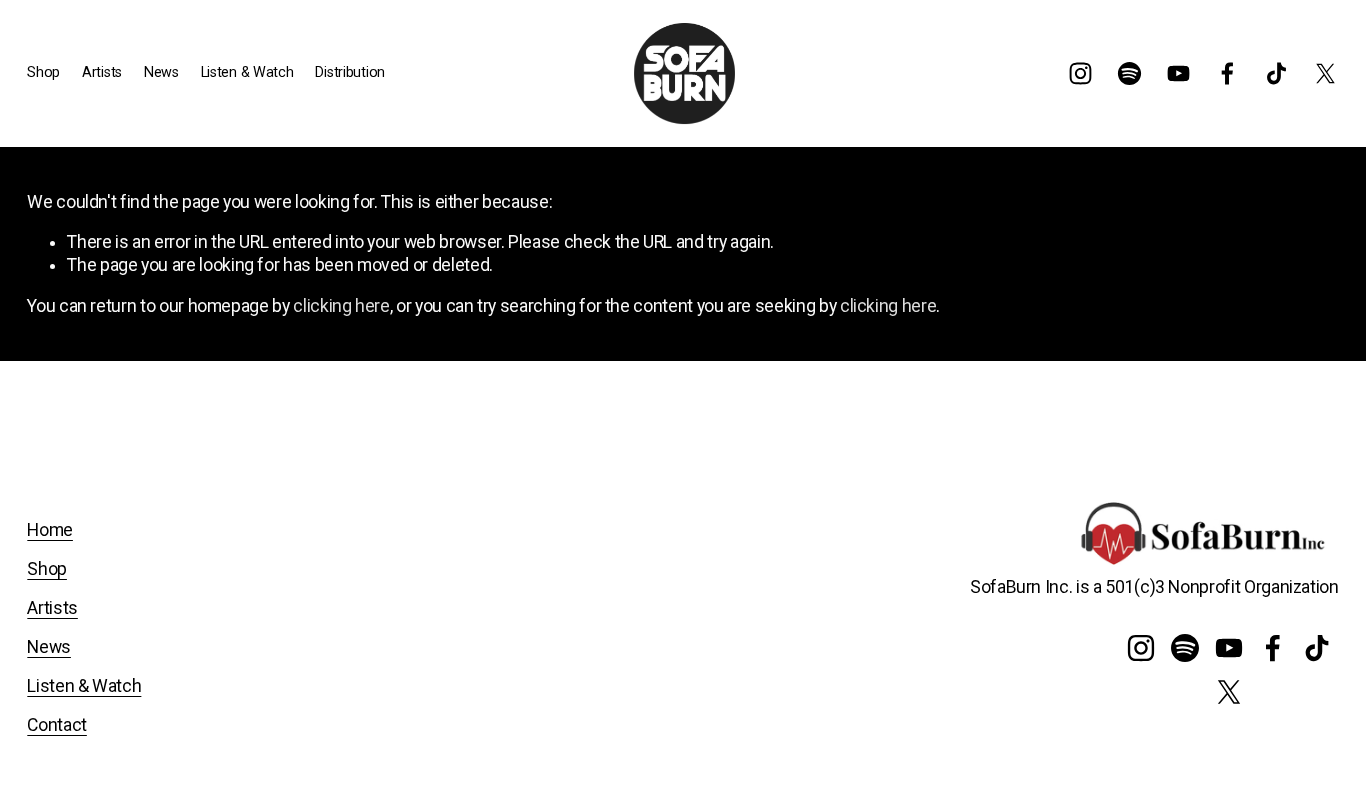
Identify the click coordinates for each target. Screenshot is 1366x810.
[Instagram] (1080, 73)
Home (50, 530)
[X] (1325, 73)
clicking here (341, 306)
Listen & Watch (247, 72)
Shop (47, 569)
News (161, 72)
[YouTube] (1178, 73)
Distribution (350, 72)
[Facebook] (1227, 73)
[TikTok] (1276, 73)
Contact (57, 725)
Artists (52, 608)
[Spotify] (1129, 73)
